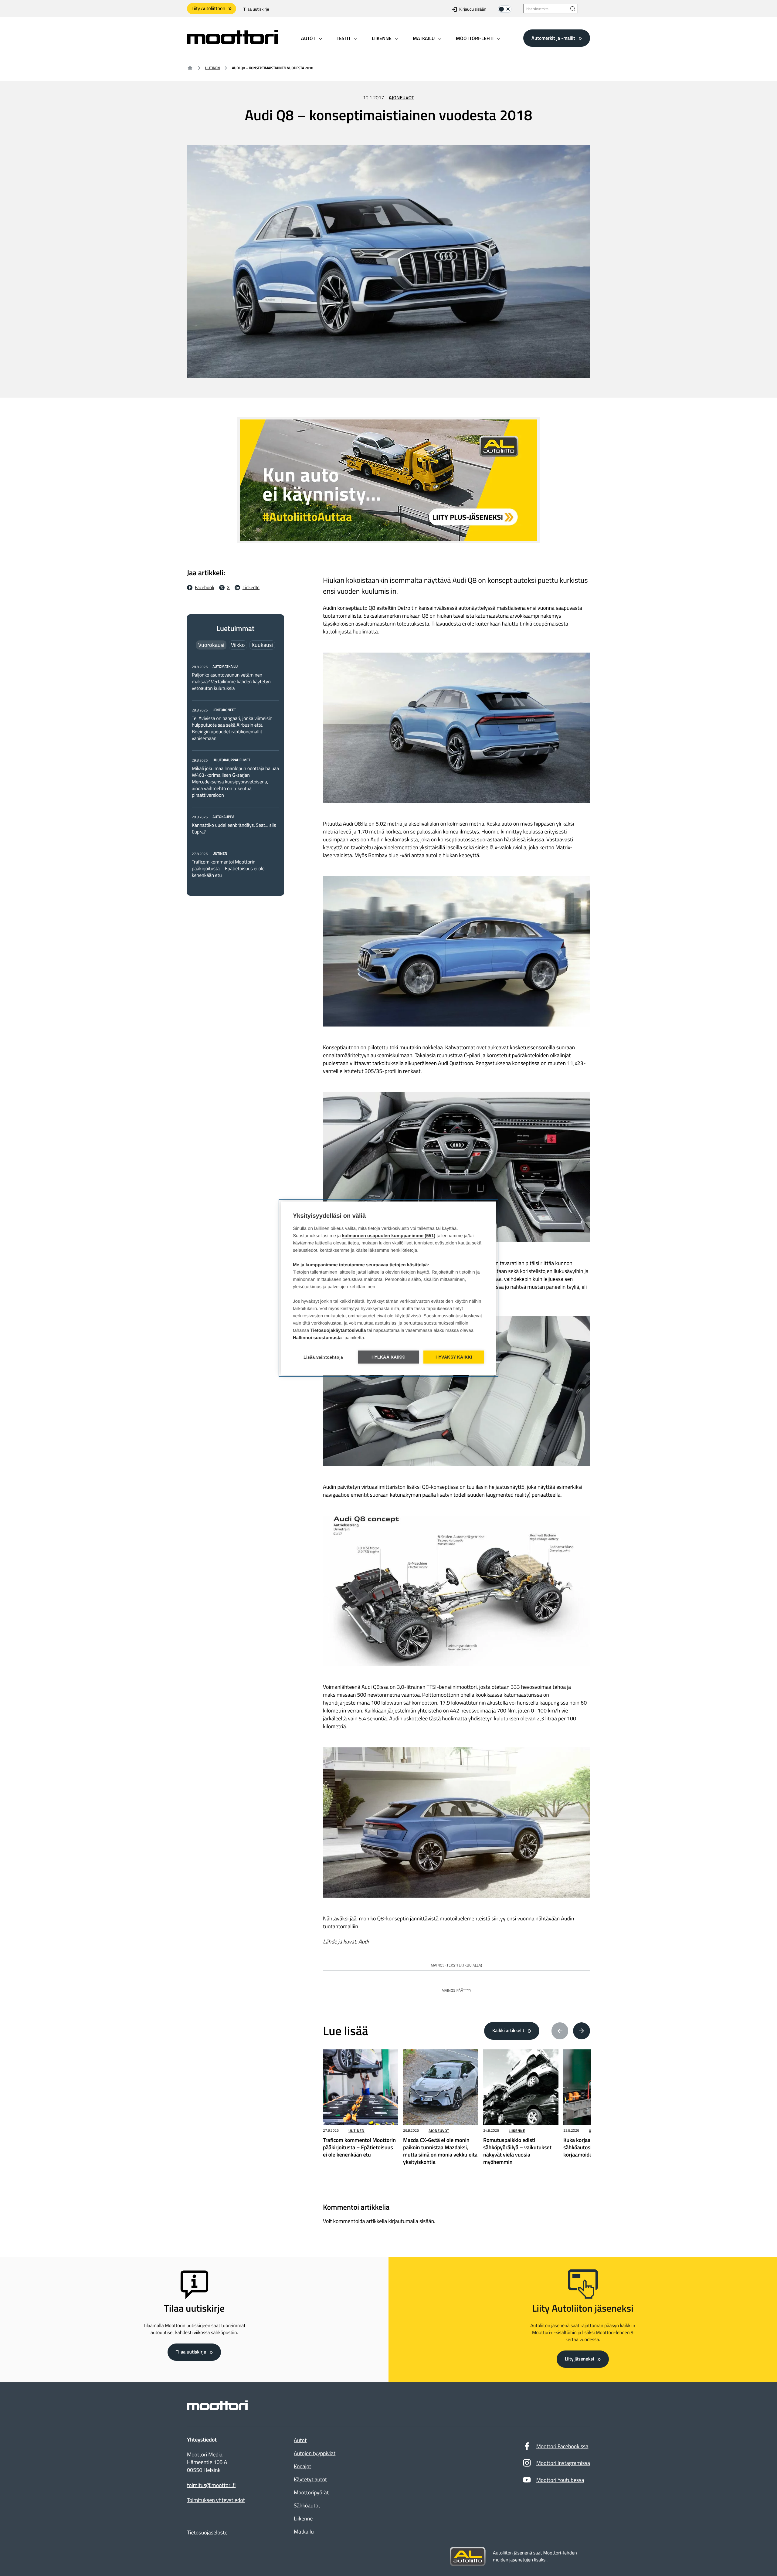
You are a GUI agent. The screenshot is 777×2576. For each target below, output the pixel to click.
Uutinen (212, 68)
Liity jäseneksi (579, 2359)
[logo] (232, 42)
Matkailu (304, 2532)
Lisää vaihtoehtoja (323, 1357)
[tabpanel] (236, 771)
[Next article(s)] (582, 2031)
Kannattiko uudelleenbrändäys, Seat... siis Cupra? (234, 829)
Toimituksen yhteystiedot (216, 2500)
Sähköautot (307, 2505)
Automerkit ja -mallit (553, 38)
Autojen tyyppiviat (315, 2453)
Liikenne (517, 2131)
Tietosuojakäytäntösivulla (338, 1330)
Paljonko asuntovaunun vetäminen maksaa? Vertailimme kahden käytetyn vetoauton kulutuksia (231, 682)
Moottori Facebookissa (562, 2446)
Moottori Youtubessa (560, 2480)
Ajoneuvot (401, 98)
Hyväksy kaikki (454, 1357)
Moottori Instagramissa (563, 2463)
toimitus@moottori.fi (211, 2485)
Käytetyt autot (310, 2479)
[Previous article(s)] (560, 2031)
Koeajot (302, 2466)
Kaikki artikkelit (508, 2031)
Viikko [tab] (238, 645)
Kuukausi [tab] (262, 645)
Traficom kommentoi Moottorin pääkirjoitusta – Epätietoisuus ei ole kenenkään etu (228, 869)
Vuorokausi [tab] (211, 645)
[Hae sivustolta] (573, 9)
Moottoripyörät (311, 2492)
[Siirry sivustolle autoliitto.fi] (468, 2557)
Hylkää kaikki (389, 1357)
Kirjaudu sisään (473, 9)
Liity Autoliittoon (208, 8)
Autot (300, 2440)
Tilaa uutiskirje (256, 9)
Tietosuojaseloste (207, 2532)
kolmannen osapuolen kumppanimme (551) (389, 1235)
